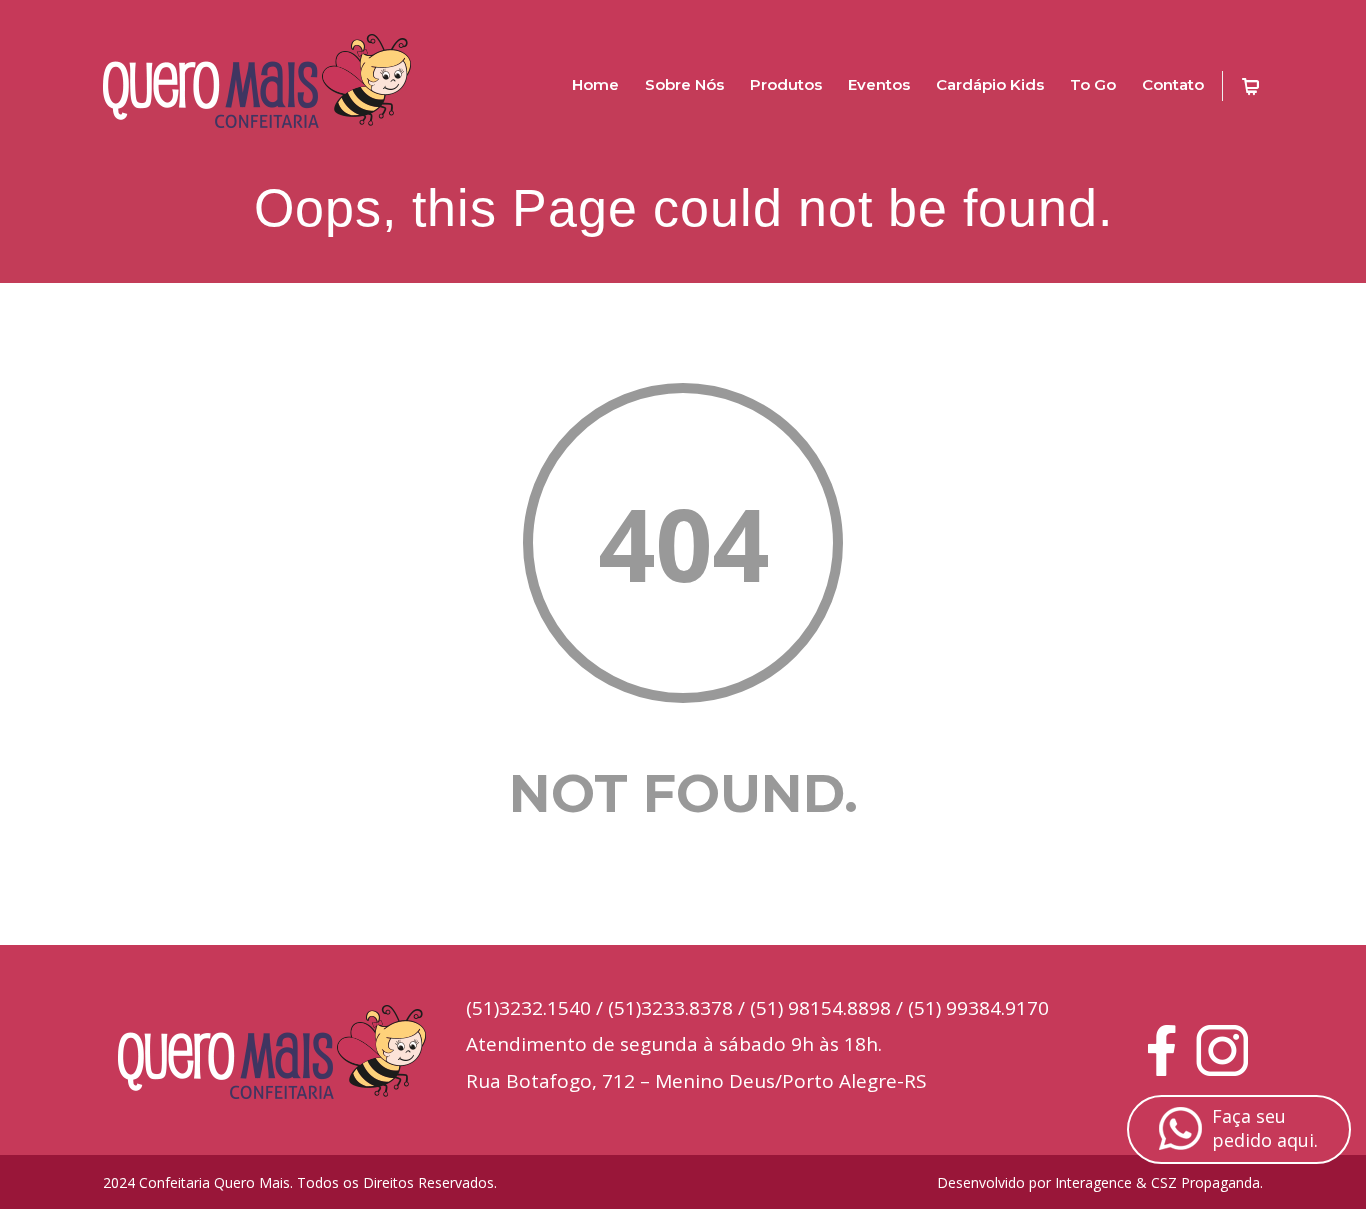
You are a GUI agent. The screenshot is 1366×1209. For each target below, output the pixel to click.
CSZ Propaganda (1205, 1182)
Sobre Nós (684, 84)
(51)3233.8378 (670, 1008)
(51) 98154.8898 (820, 1008)
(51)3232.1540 (528, 1008)
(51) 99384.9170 (978, 1008)
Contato (1173, 84)
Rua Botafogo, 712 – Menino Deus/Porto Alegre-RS (696, 1081)
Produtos (786, 84)
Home (595, 84)
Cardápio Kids (990, 84)
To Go (1093, 84)
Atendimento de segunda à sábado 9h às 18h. (674, 1044)
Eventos (879, 84)
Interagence (1093, 1182)
